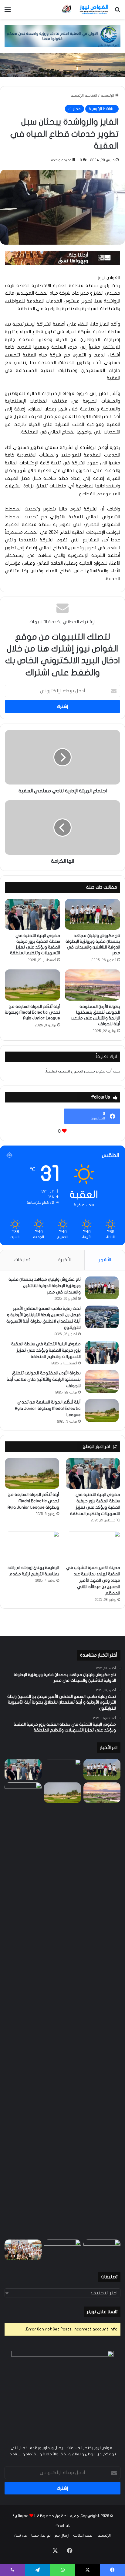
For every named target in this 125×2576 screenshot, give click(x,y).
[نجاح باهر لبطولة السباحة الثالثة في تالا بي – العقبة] (23, 2250)
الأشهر (105, 1260)
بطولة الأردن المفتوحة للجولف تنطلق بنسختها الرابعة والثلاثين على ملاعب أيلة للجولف (44, 1379)
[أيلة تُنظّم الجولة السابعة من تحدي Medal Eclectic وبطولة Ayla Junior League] (32, 985)
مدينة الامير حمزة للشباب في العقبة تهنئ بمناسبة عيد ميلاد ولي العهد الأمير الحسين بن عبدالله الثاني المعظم (93, 1580)
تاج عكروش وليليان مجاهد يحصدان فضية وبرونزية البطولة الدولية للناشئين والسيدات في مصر (45, 1286)
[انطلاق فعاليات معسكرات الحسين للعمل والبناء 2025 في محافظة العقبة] (23, 2010)
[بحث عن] (117, 12)
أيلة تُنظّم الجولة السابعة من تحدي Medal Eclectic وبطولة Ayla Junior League (32, 1012)
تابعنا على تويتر (102, 2312)
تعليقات (22, 1260)
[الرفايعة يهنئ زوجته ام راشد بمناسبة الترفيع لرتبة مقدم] (32, 1546)
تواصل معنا (41, 2535)
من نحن (21, 2535)
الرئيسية (108, 95)
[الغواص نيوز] (86, 9)
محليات (74, 109)
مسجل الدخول (83, 1071)
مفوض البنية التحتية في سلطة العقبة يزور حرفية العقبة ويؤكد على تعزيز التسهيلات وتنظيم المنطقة (46, 1350)
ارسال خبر (62, 2535)
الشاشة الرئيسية (84, 95)
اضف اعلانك (83, 2535)
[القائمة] (8, 12)
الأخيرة (64, 1260)
